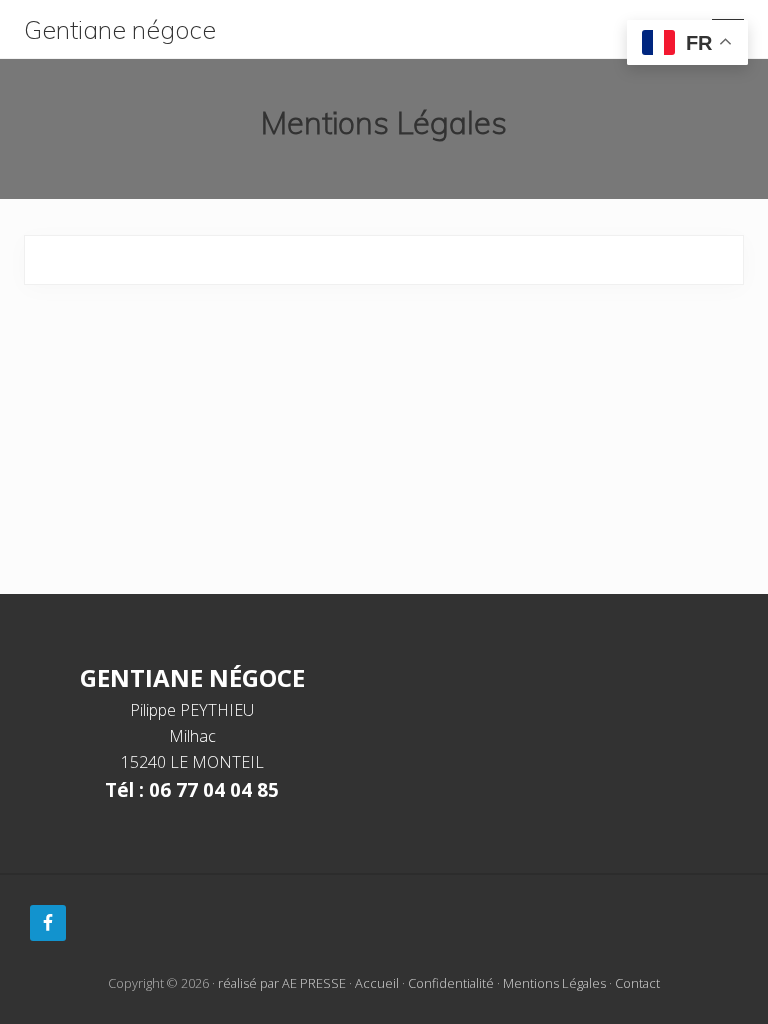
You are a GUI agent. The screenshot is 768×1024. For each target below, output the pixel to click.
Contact (637, 983)
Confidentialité (451, 983)
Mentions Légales (554, 983)
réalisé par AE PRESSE (282, 983)
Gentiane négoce (120, 30)
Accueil (377, 983)
